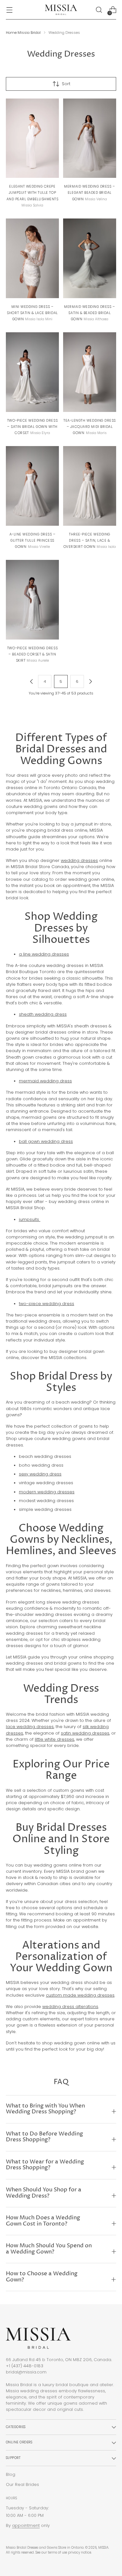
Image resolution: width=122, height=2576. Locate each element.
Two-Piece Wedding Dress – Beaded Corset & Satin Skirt (32, 654)
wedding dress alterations (70, 2007)
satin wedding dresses (85, 1733)
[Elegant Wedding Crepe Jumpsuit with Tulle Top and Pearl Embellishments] (32, 138)
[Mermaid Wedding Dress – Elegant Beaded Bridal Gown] (90, 138)
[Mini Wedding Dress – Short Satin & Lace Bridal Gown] (32, 258)
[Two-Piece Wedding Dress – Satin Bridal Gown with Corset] (32, 372)
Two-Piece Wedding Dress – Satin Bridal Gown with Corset (32, 427)
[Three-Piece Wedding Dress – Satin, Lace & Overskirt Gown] (90, 486)
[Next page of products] (90, 681)
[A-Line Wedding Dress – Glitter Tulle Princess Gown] (32, 486)
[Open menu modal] (9, 10)
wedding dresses (79, 860)
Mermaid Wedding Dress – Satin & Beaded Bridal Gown (89, 313)
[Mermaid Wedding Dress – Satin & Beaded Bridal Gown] (90, 258)
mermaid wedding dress (45, 1081)
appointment (26, 2525)
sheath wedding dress (43, 1014)
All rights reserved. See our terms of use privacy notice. (49, 2552)
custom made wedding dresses (80, 1995)
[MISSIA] (61, 10)
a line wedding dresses (44, 954)
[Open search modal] (99, 10)
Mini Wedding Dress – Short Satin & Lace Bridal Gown (32, 313)
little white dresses (54, 1739)
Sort (66, 84)
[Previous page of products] (32, 681)
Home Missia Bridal (23, 33)
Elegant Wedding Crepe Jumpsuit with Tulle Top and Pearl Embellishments (33, 193)
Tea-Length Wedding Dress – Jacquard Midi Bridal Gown (90, 427)
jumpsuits (30, 1219)
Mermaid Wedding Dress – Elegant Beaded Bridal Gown (89, 193)
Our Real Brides (22, 2484)
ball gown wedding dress (46, 1141)
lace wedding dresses (30, 1727)
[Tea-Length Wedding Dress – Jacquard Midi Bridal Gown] (90, 372)
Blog (11, 2474)
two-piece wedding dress (47, 1304)
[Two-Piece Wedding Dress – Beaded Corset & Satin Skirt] (32, 600)
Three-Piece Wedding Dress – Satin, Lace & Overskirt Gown (87, 541)
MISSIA (103, 2548)
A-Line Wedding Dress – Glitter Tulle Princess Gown (33, 541)
